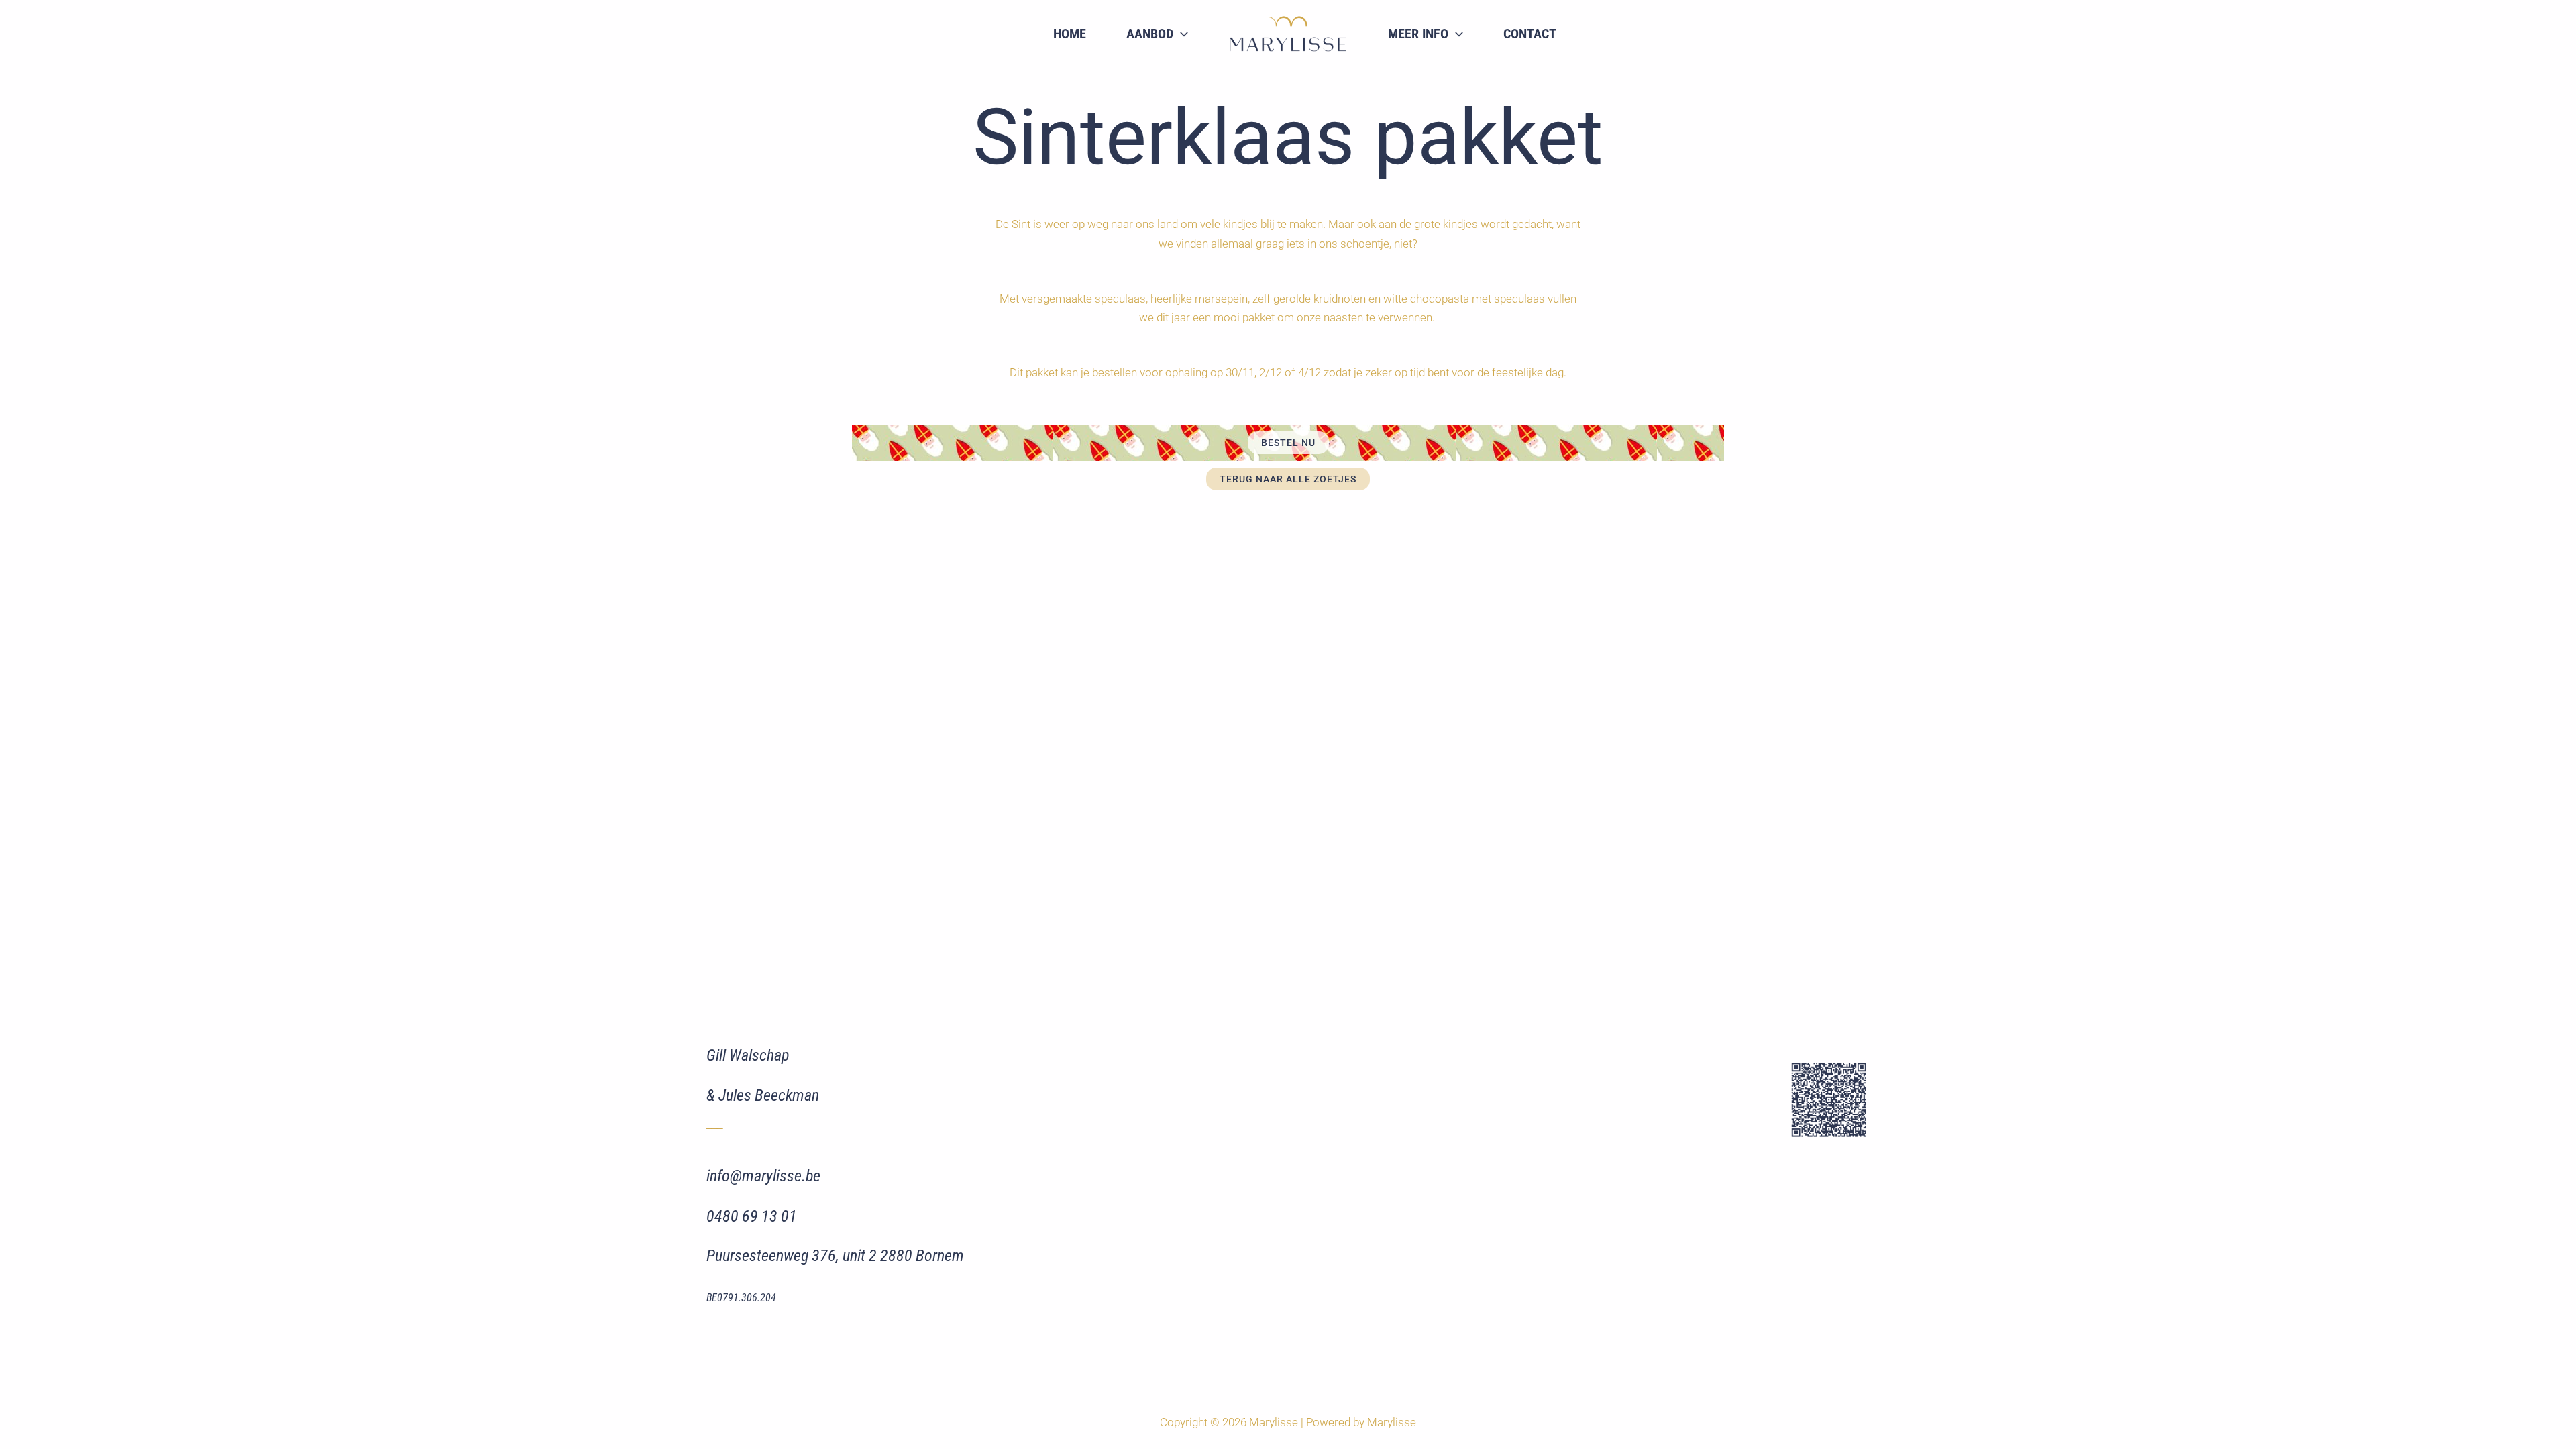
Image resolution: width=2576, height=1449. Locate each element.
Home (1070, 34)
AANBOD (1150, 34)
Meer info (1418, 34)
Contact (1530, 34)
